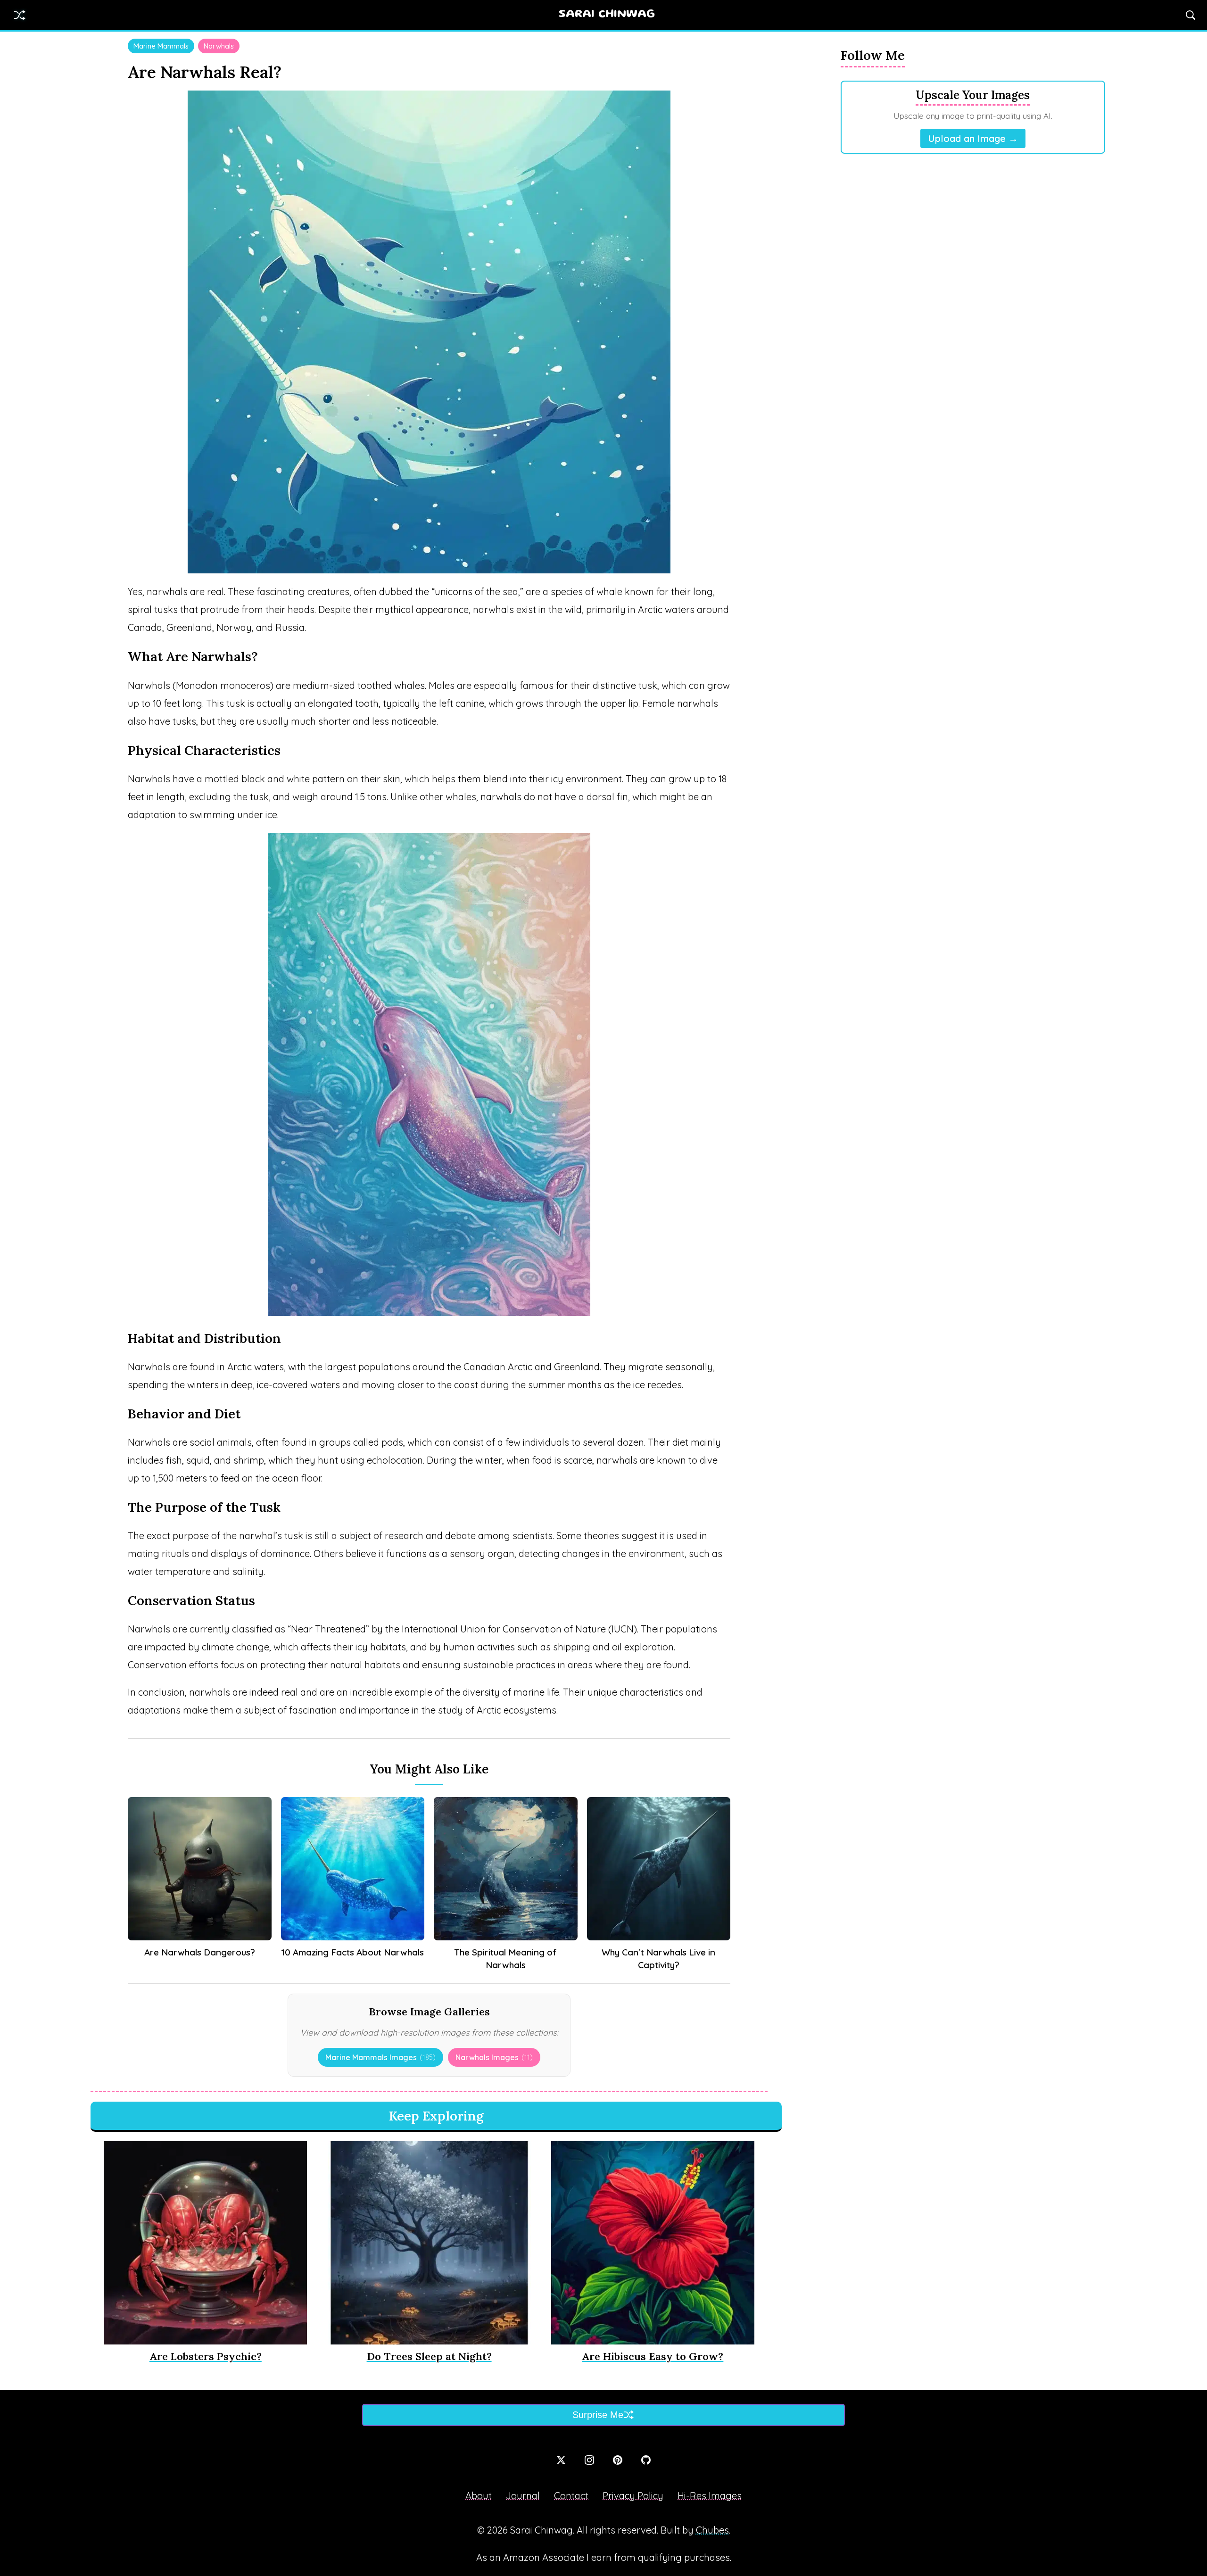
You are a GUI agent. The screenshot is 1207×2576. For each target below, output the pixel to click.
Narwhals (219, 46)
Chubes (712, 2530)
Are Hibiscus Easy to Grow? (653, 2356)
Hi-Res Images (710, 2496)
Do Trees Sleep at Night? (429, 2356)
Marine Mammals (161, 46)
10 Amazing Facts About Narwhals (353, 1952)
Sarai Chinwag (607, 15)
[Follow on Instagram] (589, 2460)
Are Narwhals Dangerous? (200, 1952)
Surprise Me (598, 2415)
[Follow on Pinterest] (618, 2460)
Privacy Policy (633, 2496)
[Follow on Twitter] (561, 2460)
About (479, 2496)
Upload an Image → (973, 138)
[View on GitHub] (646, 2460)
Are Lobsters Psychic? (206, 2356)
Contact (571, 2496)
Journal (523, 2496)
